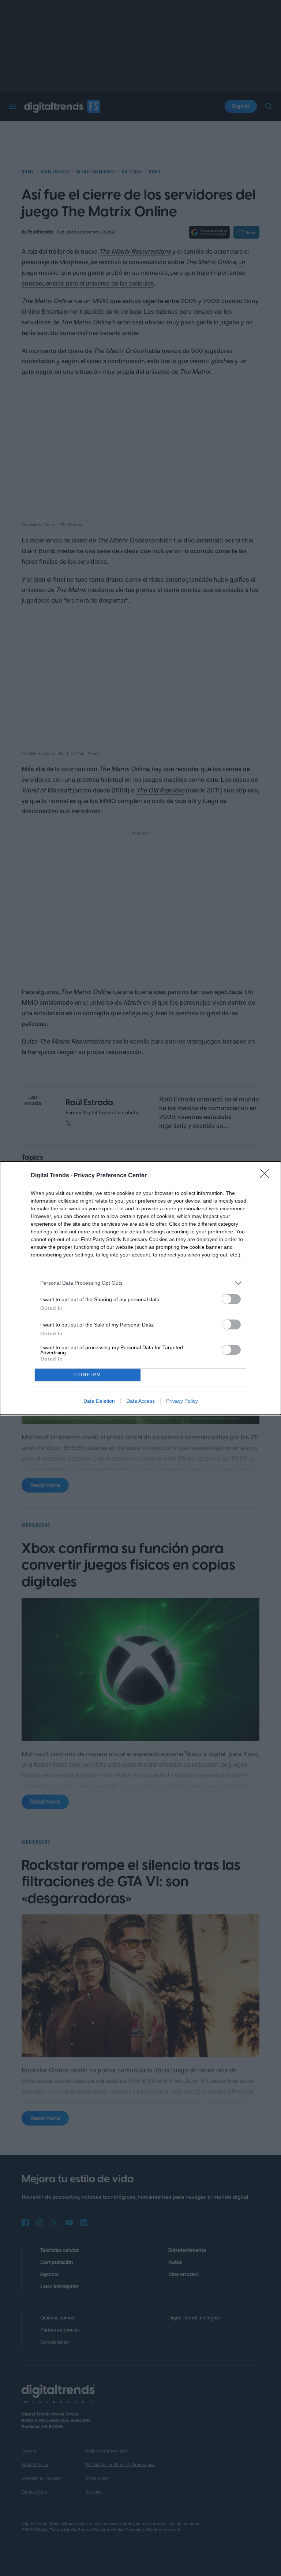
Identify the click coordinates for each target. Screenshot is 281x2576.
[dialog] (140, 1288)
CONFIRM (88, 1375)
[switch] (231, 1299)
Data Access (140, 1401)
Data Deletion (99, 1401)
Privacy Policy (182, 1401)
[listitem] (140, 1283)
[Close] (267, 1176)
